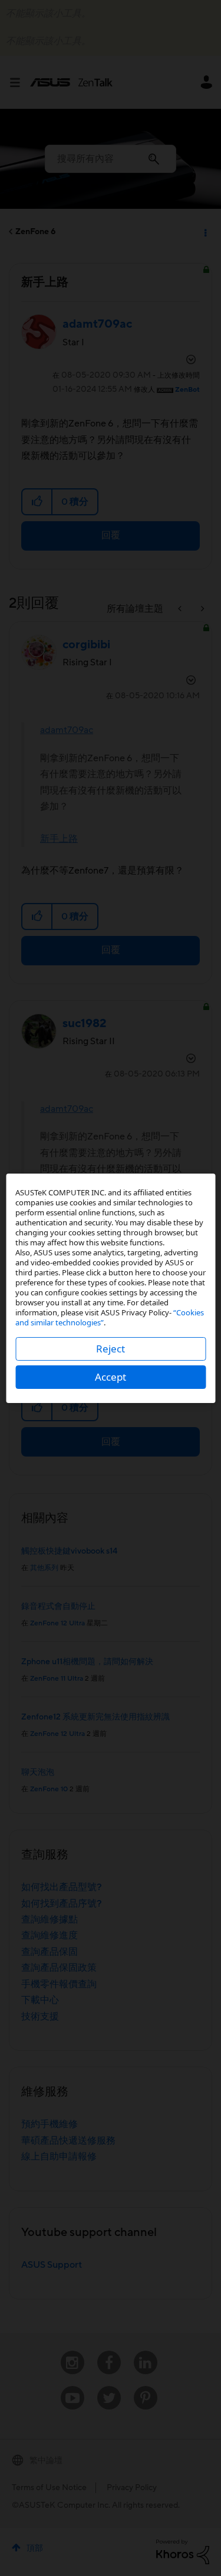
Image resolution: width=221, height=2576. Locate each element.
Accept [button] (111, 1377)
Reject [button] (111, 1349)
